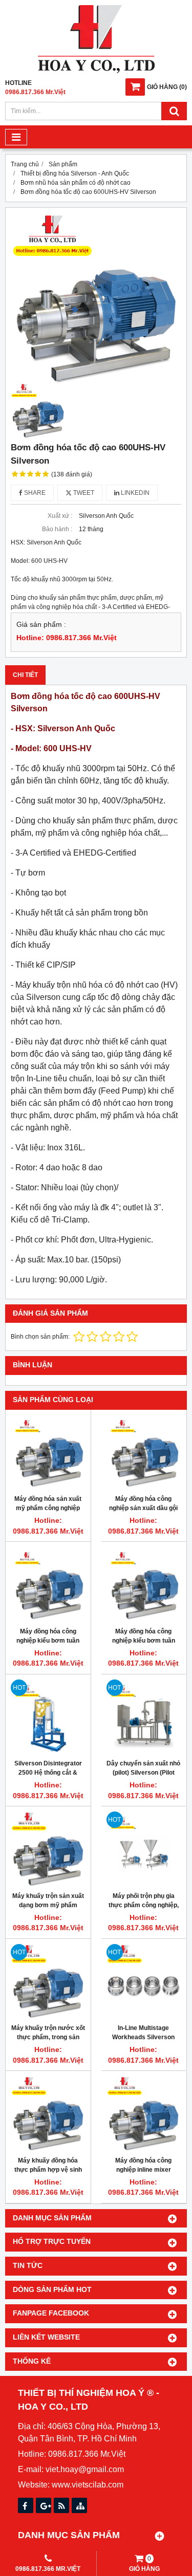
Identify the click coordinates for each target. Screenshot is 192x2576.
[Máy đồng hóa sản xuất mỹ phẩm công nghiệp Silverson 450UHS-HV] (48, 1452)
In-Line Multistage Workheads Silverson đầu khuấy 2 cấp (143, 2037)
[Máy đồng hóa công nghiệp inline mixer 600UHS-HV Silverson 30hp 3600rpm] (144, 2113)
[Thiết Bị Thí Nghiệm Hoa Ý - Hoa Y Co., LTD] (96, 71)
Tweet (83, 493)
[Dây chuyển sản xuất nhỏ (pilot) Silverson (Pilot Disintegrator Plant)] (144, 1717)
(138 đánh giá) (72, 474)
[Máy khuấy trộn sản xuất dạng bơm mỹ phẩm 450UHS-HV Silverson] (48, 1849)
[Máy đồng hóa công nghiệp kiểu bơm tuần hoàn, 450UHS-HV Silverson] (144, 1584)
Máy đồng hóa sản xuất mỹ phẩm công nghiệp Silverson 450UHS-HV (48, 1508)
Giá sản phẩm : (41, 625)
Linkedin (134, 493)
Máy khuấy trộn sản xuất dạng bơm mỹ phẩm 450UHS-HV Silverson (48, 1905)
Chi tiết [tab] (25, 675)
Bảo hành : (57, 529)
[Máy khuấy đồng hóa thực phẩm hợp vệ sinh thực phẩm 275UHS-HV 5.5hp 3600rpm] (48, 2113)
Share (34, 493)
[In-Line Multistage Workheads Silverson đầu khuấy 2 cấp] (144, 1981)
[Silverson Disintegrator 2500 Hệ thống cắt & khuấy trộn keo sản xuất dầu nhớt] (48, 1717)
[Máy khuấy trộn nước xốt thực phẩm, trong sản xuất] (48, 1981)
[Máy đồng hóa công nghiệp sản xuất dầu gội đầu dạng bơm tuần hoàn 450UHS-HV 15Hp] (144, 1452)
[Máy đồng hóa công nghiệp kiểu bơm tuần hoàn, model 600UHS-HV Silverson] (48, 1584)
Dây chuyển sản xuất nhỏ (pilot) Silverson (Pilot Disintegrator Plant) (143, 1773)
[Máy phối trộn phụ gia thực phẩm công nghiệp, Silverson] (144, 1849)
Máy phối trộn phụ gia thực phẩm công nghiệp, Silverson (144, 1905)
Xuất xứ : (60, 516)
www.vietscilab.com (88, 2485)
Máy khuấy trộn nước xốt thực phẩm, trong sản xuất (48, 2037)
